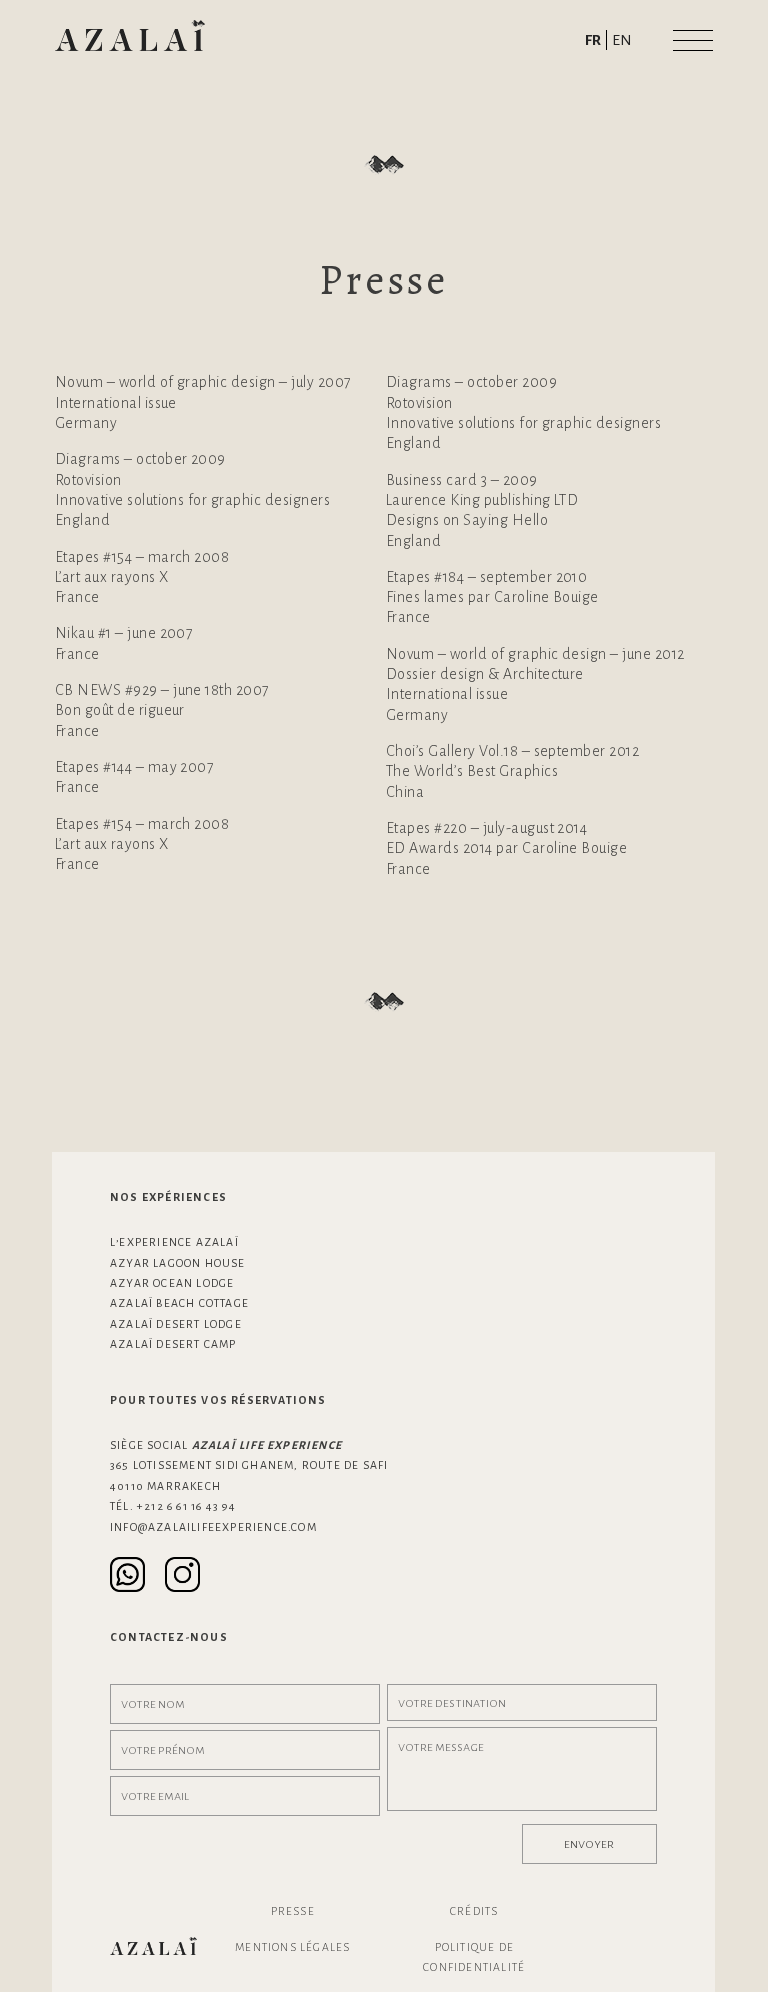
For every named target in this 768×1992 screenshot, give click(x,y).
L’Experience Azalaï (174, 1242)
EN (622, 40)
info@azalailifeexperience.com (213, 1527)
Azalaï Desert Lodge (176, 1324)
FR (593, 40)
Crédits (474, 1911)
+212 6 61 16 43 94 (187, 1506)
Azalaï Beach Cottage (179, 1303)
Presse (293, 1911)
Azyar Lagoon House (178, 1263)
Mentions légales (292, 1947)
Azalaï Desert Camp (173, 1344)
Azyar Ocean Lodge (172, 1283)
